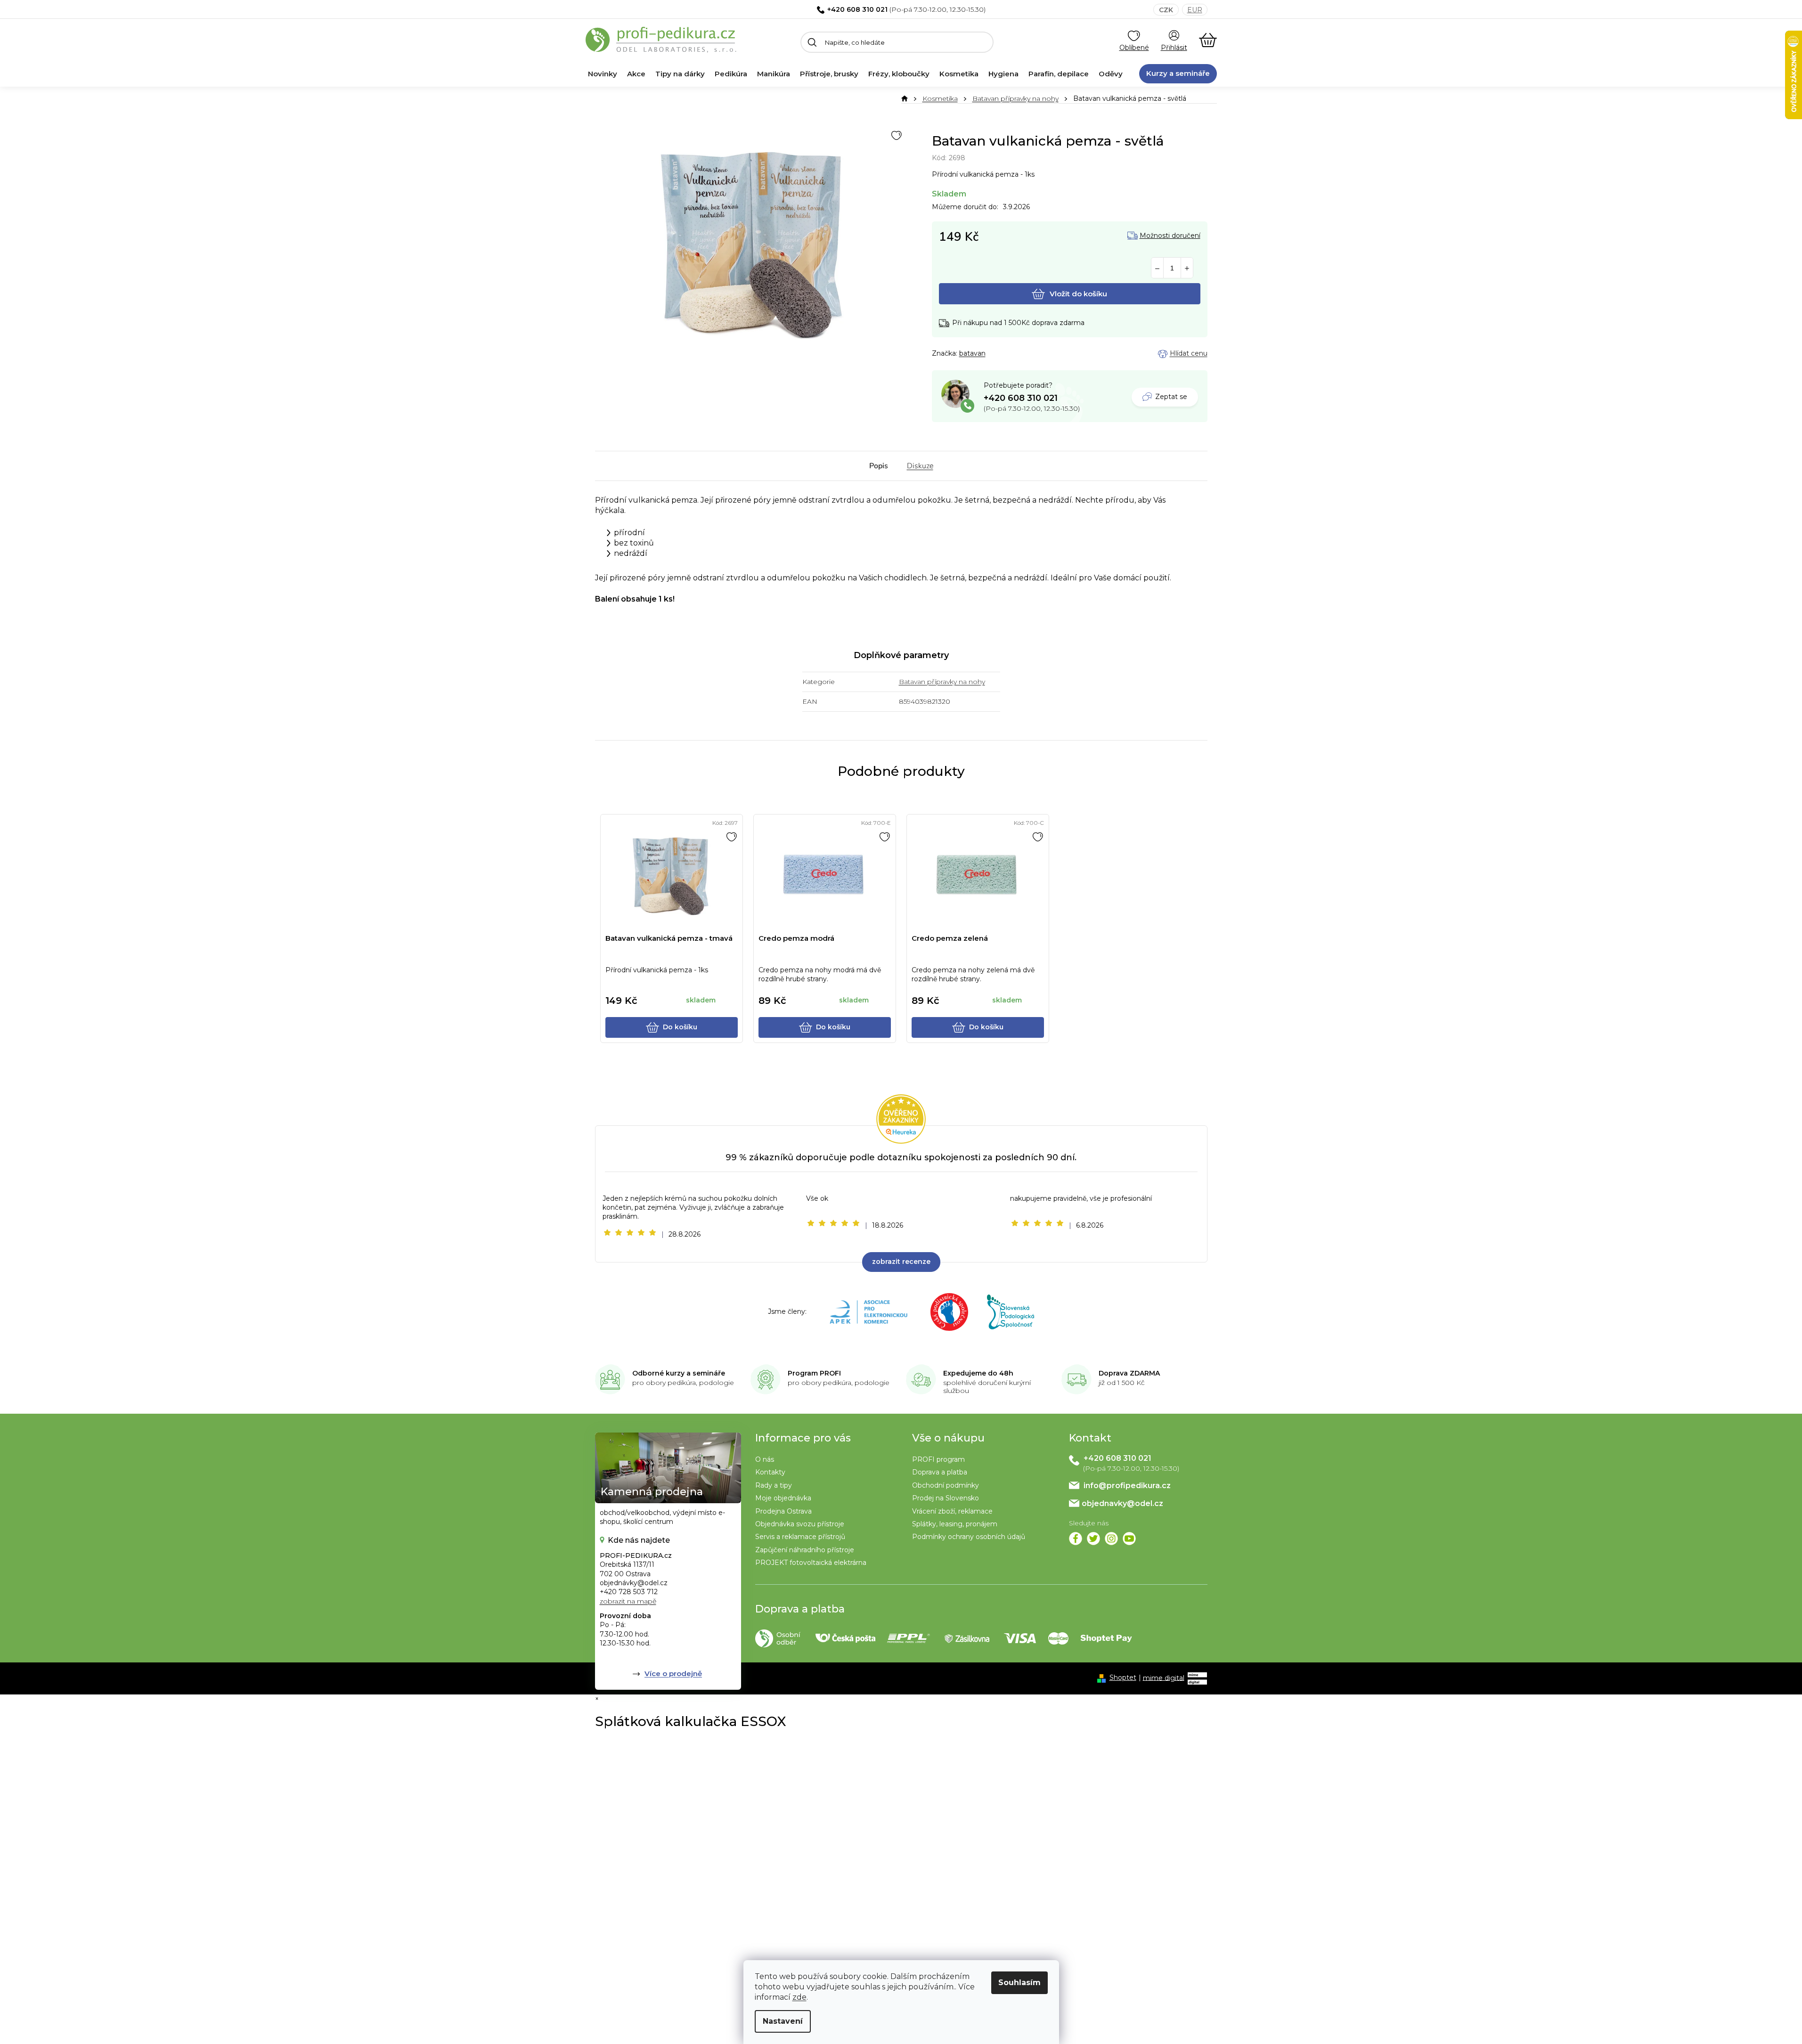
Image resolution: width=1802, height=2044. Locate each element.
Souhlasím (1019, 1983)
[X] (1093, 1539)
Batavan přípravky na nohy (942, 682)
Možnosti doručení (1170, 236)
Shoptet (1123, 1678)
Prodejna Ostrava (783, 1511)
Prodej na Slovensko (946, 1498)
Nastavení (783, 2021)
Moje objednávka (783, 1498)
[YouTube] (1129, 1539)
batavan (972, 353)
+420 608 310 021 (857, 9)
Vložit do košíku (1078, 294)
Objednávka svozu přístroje (800, 1524)
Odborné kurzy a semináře (679, 1373)
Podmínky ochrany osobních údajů (969, 1537)
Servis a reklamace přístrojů (800, 1537)
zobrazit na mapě (628, 1601)
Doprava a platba (940, 1472)
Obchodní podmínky (946, 1485)
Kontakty (770, 1472)
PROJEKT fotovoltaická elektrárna (811, 1563)
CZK (1166, 10)
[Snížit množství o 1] (1157, 268)
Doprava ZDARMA (1129, 1373)
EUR (1195, 10)
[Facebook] (1076, 1539)
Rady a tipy (774, 1485)
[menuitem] (603, 74)
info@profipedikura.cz (1127, 1486)
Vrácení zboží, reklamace (952, 1511)
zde (799, 1997)
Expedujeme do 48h (978, 1373)
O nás (765, 1459)
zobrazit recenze (901, 1262)
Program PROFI (814, 1373)
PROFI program (938, 1459)
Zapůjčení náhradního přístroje (805, 1550)
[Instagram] (1111, 1539)
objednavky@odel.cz (1122, 1503)
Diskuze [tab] (920, 466)
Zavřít (984, 354)
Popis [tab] (879, 466)
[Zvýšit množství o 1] (1187, 268)
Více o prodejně (673, 1673)
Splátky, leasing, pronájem (955, 1524)
